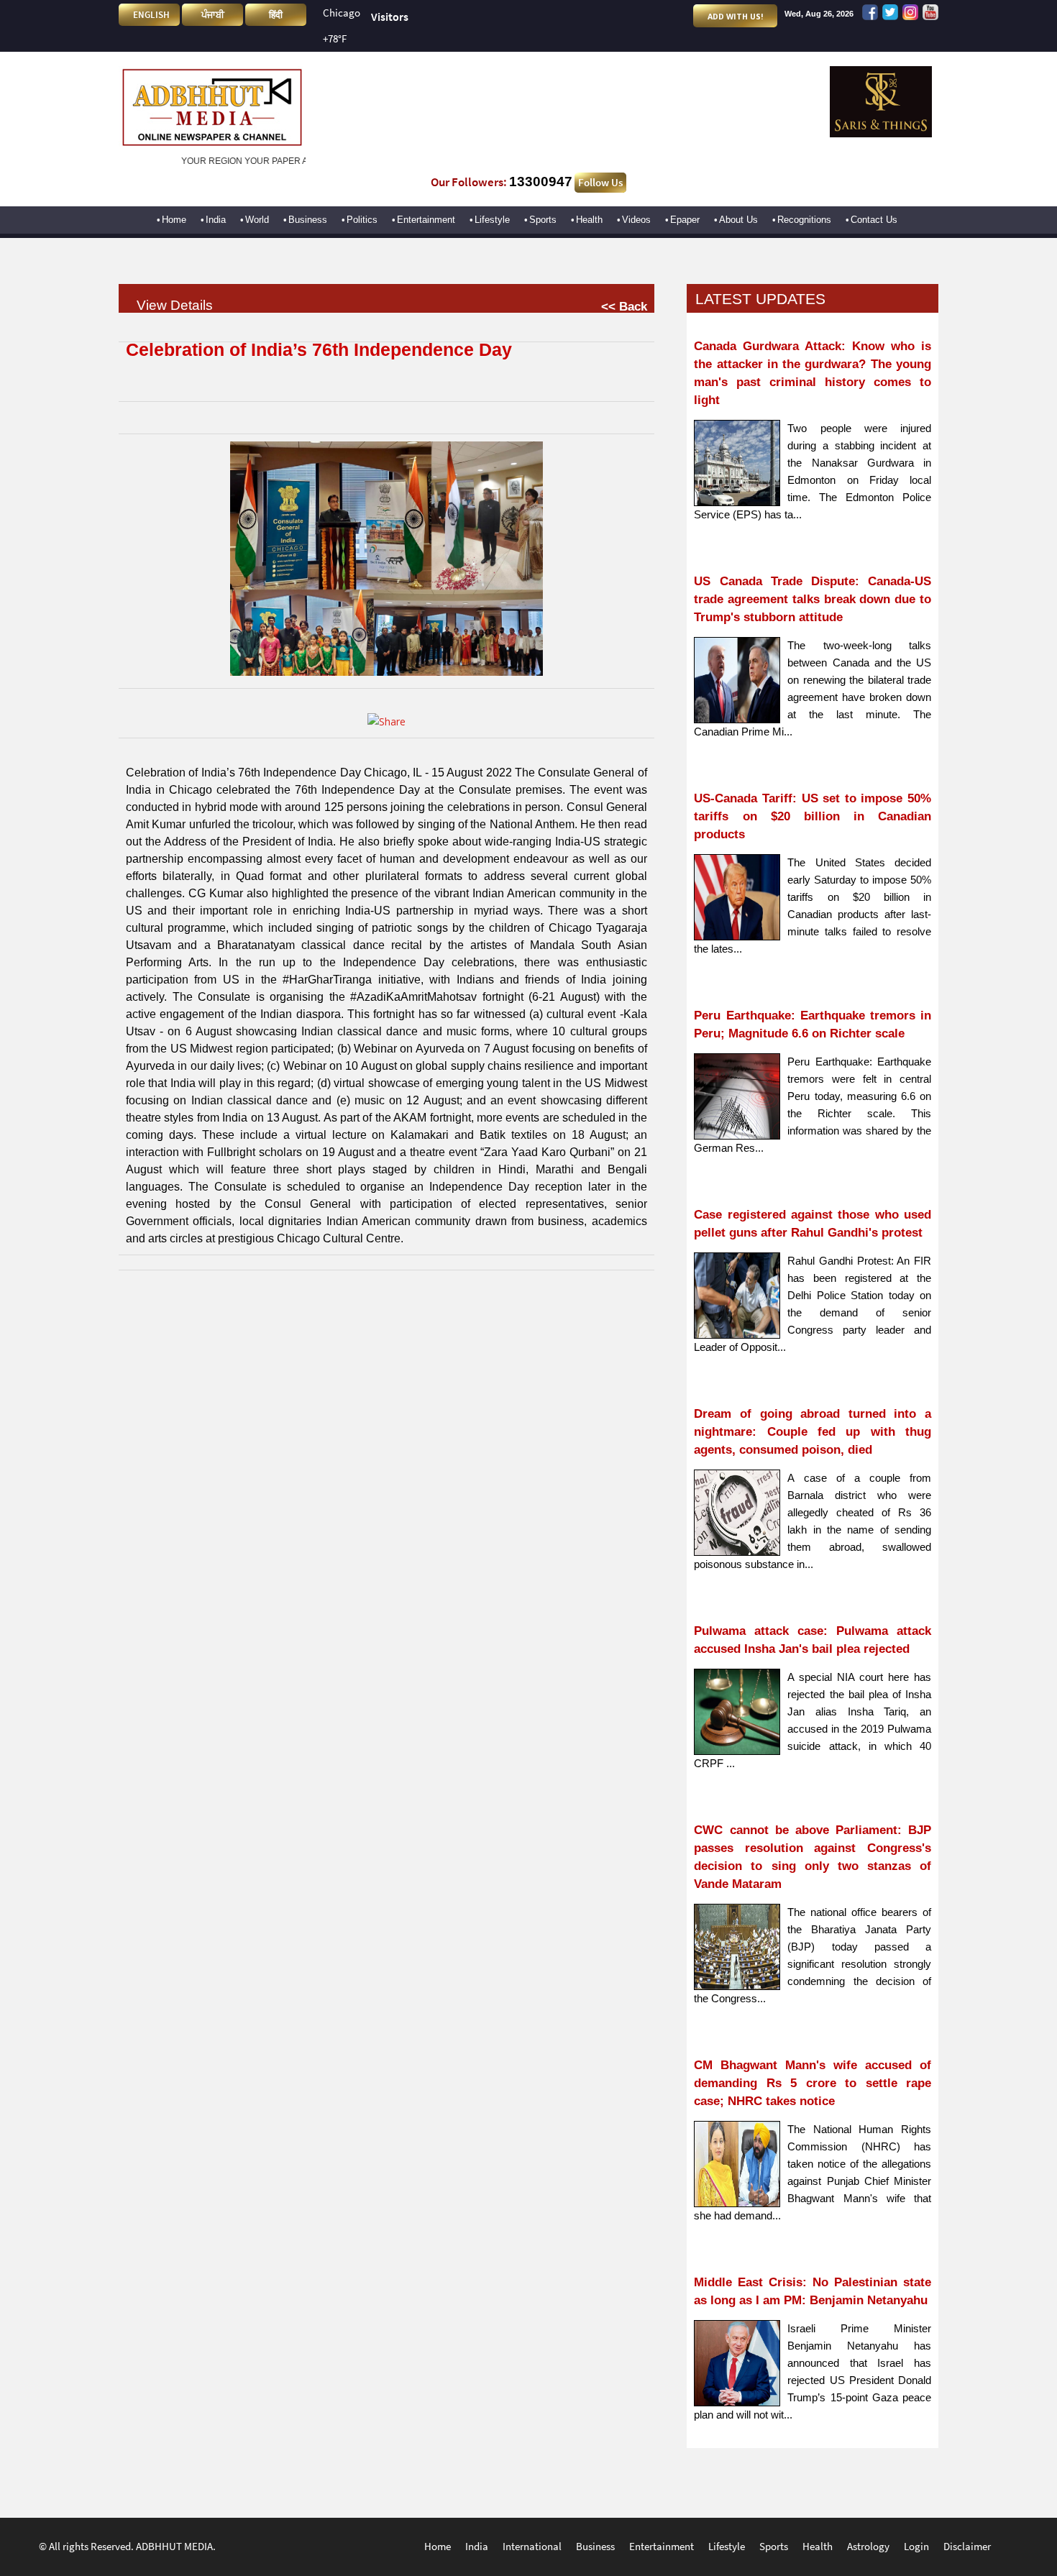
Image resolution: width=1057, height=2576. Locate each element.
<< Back (624, 306)
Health (589, 220)
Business (308, 220)
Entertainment (426, 220)
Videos (636, 220)
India (216, 220)
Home (174, 220)
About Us (738, 220)
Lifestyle (492, 220)
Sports (543, 220)
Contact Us (874, 220)
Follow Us (600, 183)
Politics (362, 220)
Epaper (685, 220)
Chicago (342, 13)
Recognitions (804, 220)
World (257, 220)
